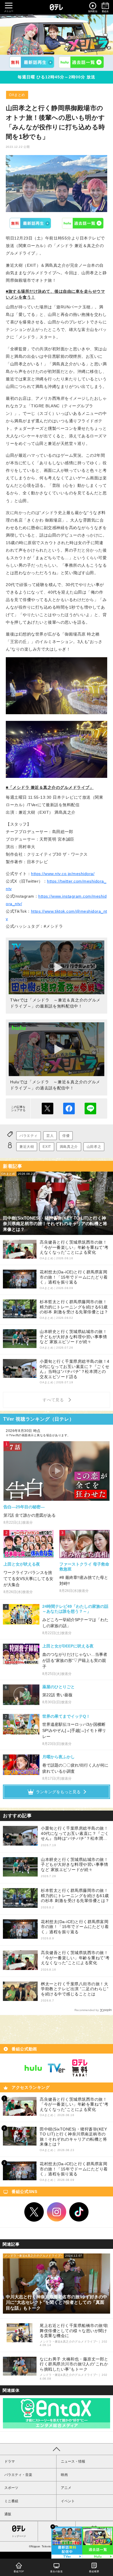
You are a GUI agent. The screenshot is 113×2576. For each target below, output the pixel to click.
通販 (8, 2514)
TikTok (79, 2212)
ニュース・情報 (73, 2461)
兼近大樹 (27, 1147)
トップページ (19, 2536)
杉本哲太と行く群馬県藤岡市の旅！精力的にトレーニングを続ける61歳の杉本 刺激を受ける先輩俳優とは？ (75, 1895)
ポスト (48, 1109)
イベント (68, 2501)
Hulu (83, 223)
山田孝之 (94, 1147)
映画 (64, 2475)
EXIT (47, 1147)
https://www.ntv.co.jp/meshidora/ (63, 874)
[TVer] (32, 62)
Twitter (34, 2212)
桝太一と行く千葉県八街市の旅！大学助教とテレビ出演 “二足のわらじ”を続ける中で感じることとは (75, 1989)
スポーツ (11, 2488)
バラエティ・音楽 (18, 2475)
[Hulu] (81, 62)
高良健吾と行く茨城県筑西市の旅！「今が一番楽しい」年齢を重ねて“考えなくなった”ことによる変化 (75, 1958)
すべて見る (54, 1400)
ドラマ (10, 2461)
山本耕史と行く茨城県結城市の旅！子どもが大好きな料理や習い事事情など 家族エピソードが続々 (74, 1865)
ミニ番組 (11, 2501)
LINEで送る (90, 1109)
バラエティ (29, 1136)
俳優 (66, 1136)
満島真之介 (69, 1147)
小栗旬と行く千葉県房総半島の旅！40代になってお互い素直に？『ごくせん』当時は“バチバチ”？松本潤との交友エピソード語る (75, 1834)
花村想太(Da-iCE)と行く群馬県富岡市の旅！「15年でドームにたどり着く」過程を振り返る (75, 1927)
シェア (69, 1109)
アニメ (66, 2488)
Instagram (57, 2212)
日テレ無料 (80, 2068)
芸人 (50, 1136)
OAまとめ (17, 95)
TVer (30, 223)
